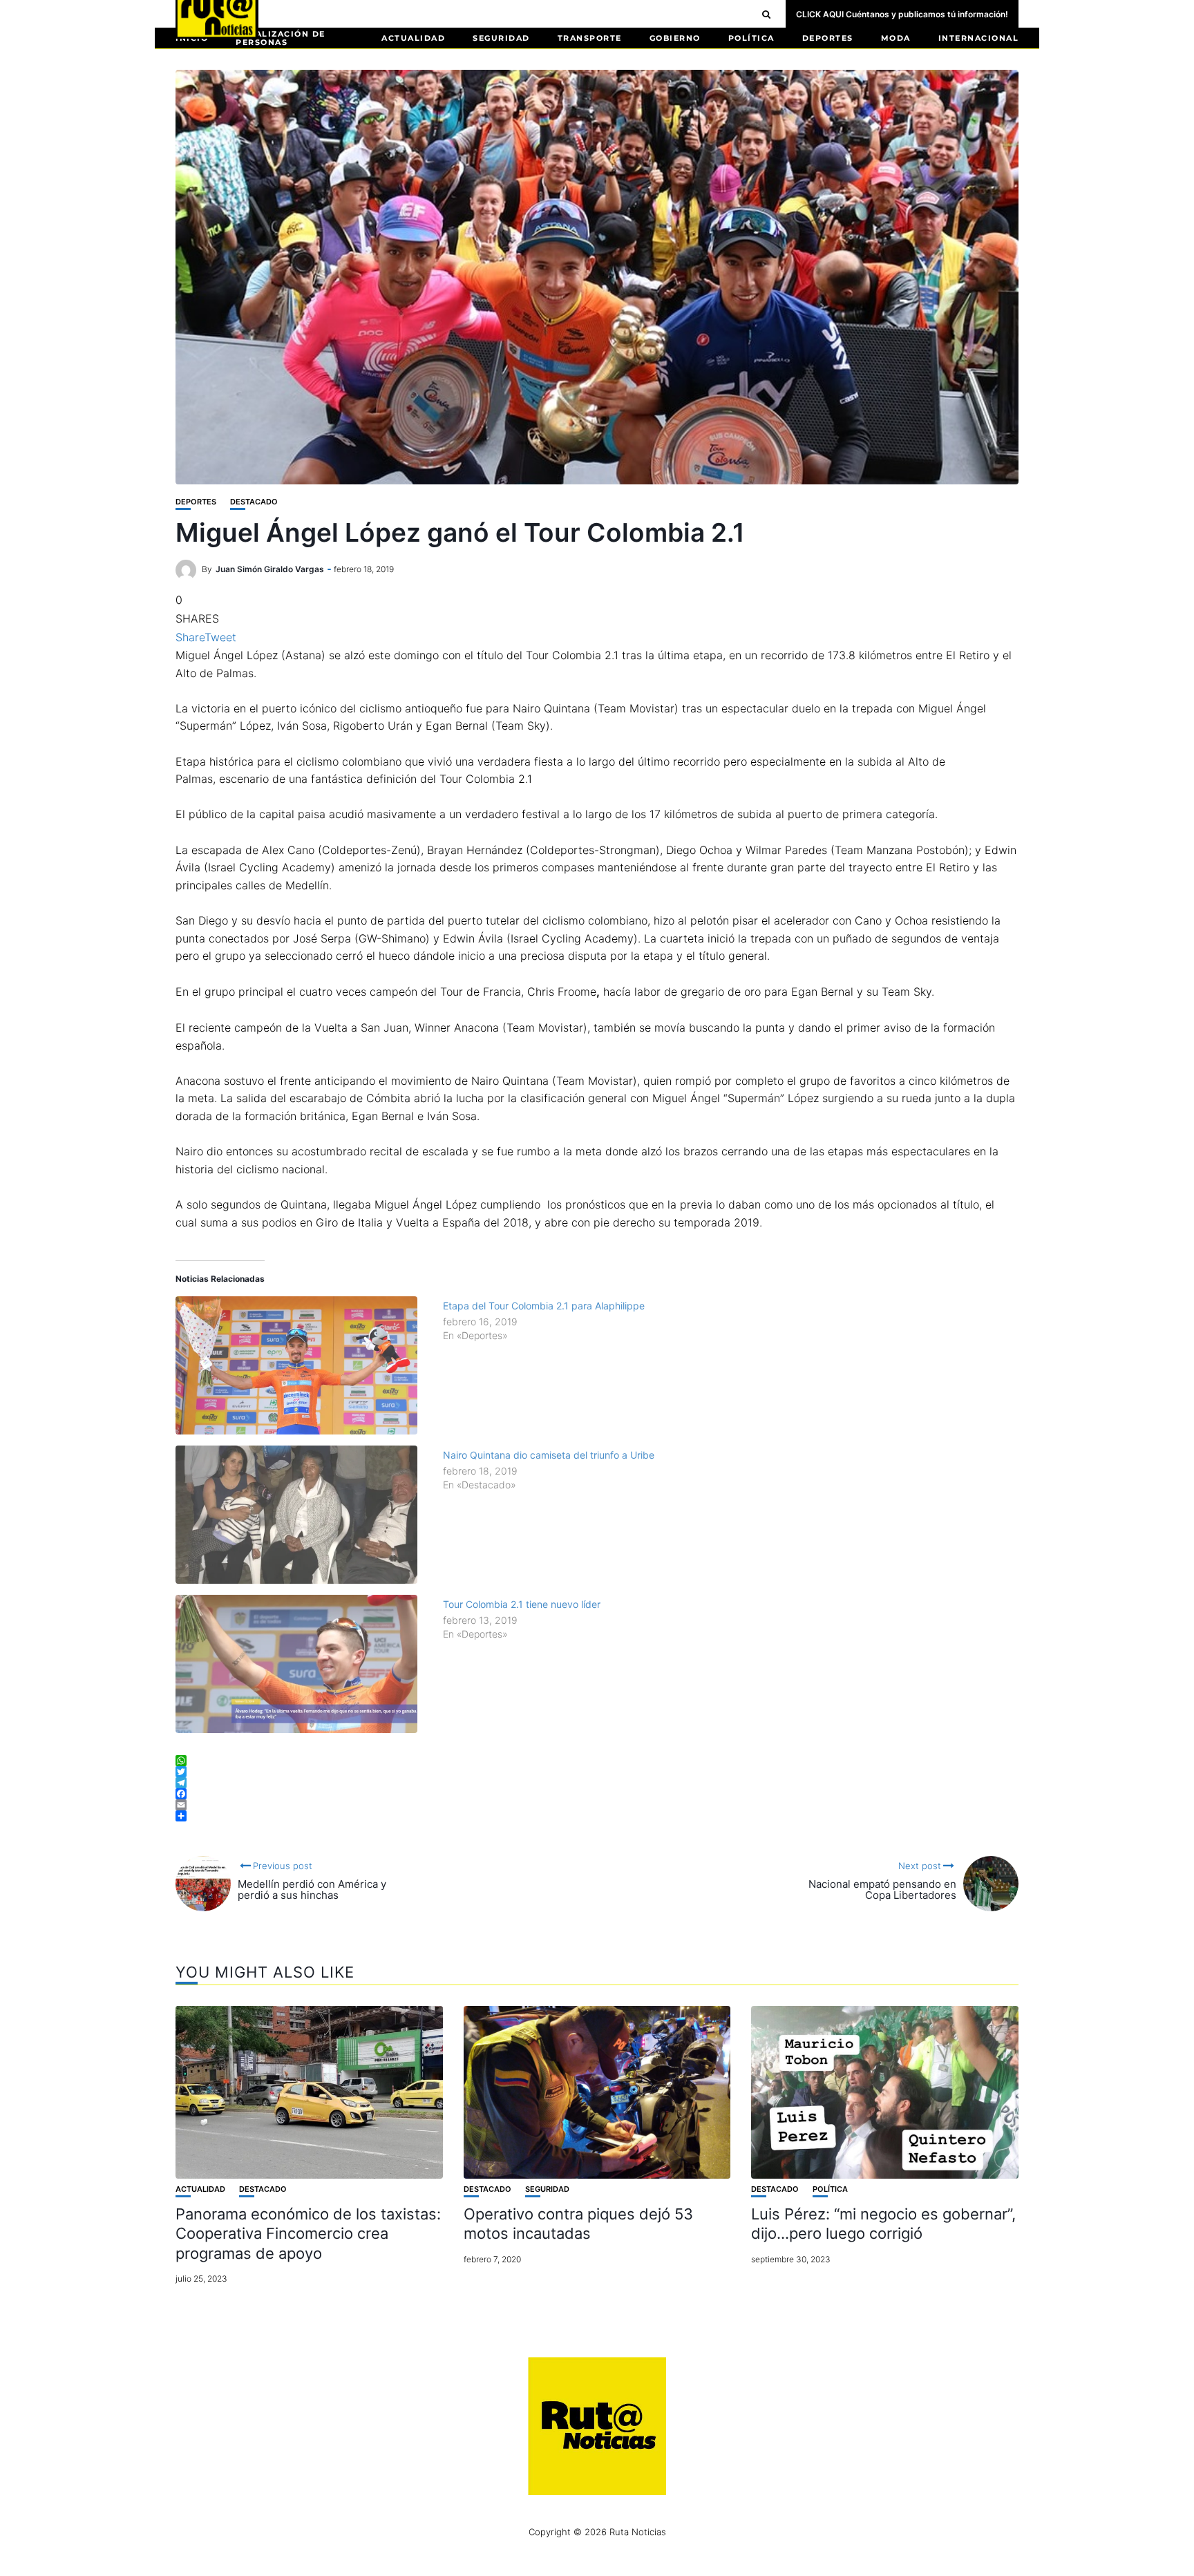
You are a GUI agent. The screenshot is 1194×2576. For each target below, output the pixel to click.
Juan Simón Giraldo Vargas (270, 569)
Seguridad (501, 38)
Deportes (828, 38)
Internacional (979, 38)
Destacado (254, 502)
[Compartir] (597, 1816)
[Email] (597, 1805)
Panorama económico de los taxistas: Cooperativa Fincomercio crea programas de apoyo (308, 2234)
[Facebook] (597, 1794)
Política (751, 38)
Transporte (590, 38)
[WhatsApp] (597, 1761)
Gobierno (675, 38)
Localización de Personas (281, 38)
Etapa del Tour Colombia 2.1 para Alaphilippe (544, 1306)
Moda (896, 38)
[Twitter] (597, 1772)
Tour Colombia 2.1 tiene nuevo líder (522, 1604)
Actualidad (413, 38)
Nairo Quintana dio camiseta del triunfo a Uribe (549, 1455)
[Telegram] (597, 1783)
